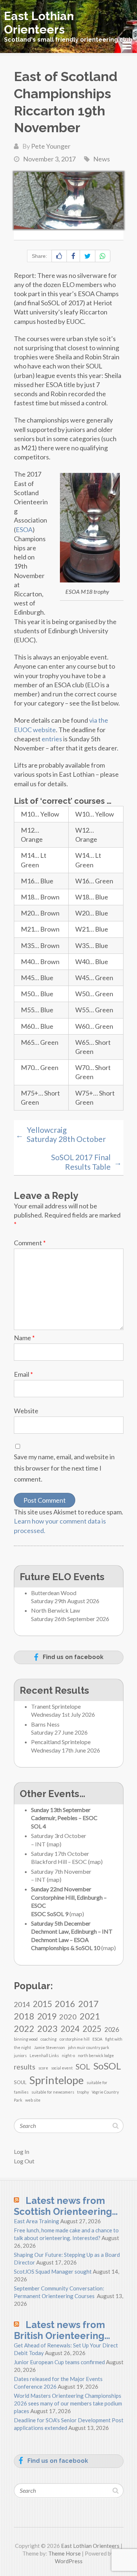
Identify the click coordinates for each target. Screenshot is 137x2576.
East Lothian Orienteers (39, 23)
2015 (42, 2004)
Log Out (24, 2161)
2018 (24, 2016)
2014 (22, 2004)
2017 (88, 2004)
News (102, 159)
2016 (65, 2004)
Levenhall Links (44, 2055)
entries (52, 739)
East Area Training (37, 2221)
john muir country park (89, 2047)
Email (23, 1374)
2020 (68, 2017)
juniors (20, 2055)
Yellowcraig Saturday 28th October (61, 1134)
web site (33, 2100)
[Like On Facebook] (59, 256)
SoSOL (107, 2066)
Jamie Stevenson (50, 2047)
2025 (92, 2029)
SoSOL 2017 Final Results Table (86, 1162)
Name (24, 1338)
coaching (49, 2039)
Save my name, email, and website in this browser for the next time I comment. (64, 1468)
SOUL (20, 2082)
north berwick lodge (96, 2055)
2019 (47, 2016)
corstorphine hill (75, 2039)
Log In (22, 2151)
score (43, 2068)
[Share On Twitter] (87, 256)
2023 (47, 2028)
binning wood (26, 2039)
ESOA (24, 530)
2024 (70, 2029)
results (25, 2067)
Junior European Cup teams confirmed (59, 2362)
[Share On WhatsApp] (103, 256)
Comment (30, 1243)
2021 (90, 2016)
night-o (68, 2055)
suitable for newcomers (53, 2092)
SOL (83, 2067)
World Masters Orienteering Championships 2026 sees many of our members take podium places (68, 2403)
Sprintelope (56, 2080)
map (54, 1844)
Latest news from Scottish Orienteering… (66, 2206)
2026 (112, 2030)
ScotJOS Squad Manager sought (53, 2271)
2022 (24, 2028)
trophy (83, 2092)
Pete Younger (51, 146)
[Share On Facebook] (73, 256)
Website (26, 1411)
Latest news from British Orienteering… (62, 2330)
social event (62, 2068)
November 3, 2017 (49, 159)
